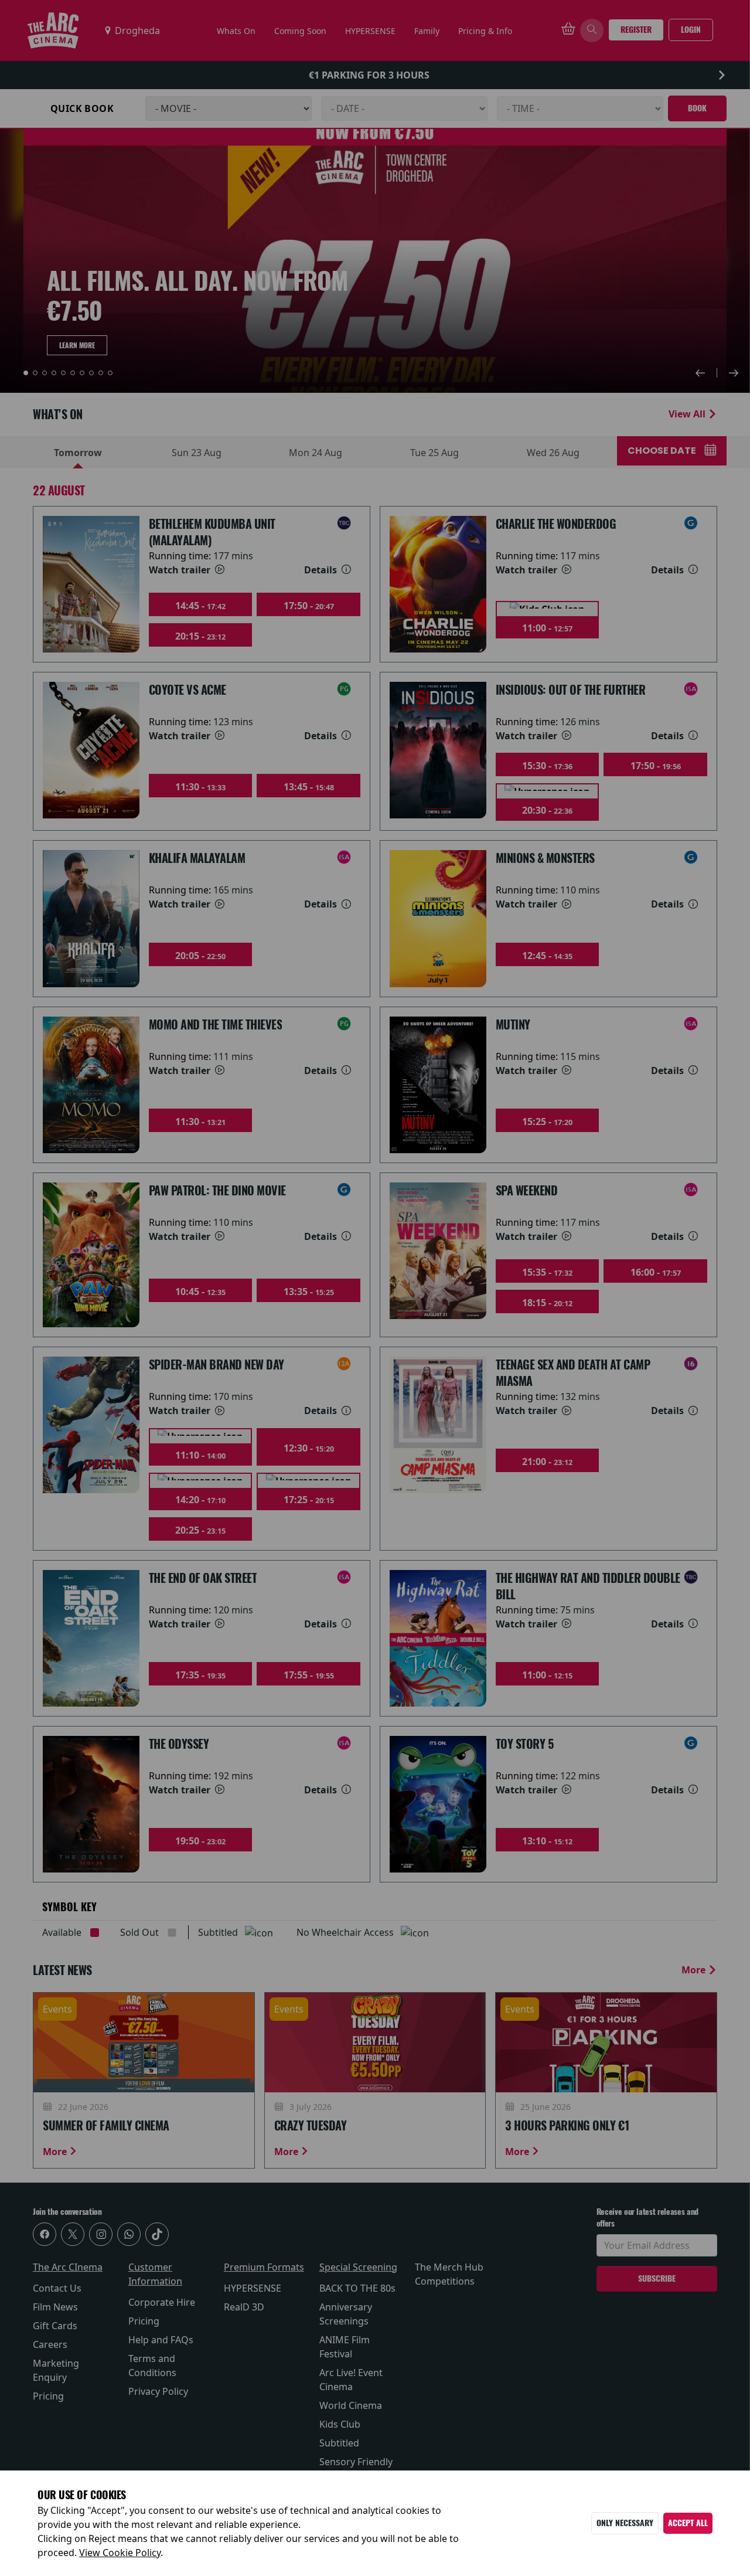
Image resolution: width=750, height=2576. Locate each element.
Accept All (688, 2523)
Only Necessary (625, 2523)
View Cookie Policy (120, 2553)
